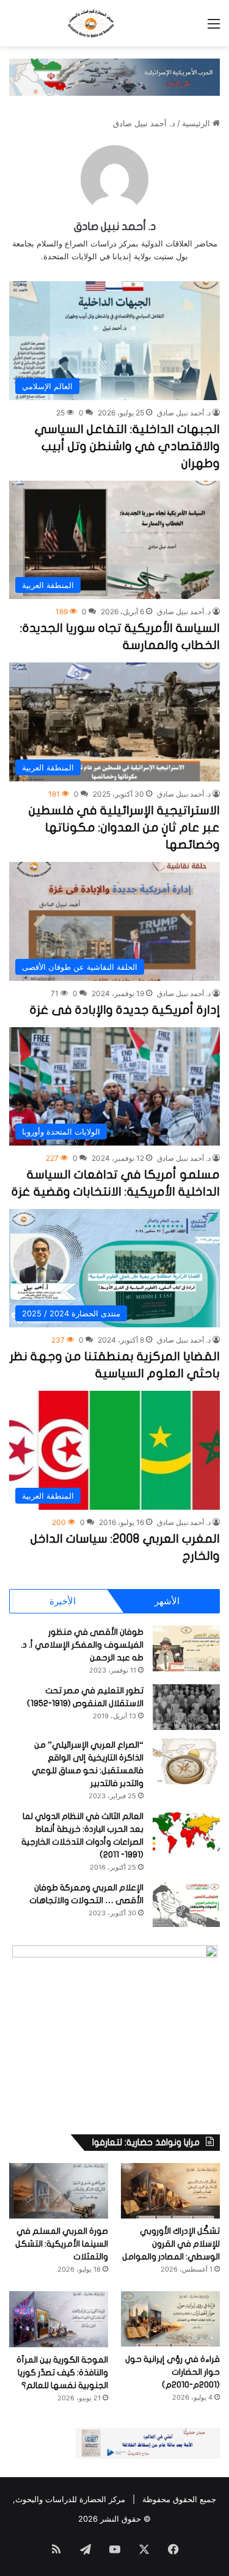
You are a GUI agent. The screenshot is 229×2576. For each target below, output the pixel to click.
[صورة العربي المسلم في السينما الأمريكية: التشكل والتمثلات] (59, 2191)
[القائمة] (214, 28)
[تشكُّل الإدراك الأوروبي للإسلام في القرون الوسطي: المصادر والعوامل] (170, 2191)
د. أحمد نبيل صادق (115, 227)
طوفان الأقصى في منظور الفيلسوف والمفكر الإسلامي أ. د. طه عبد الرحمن (82, 1645)
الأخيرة (63, 1601)
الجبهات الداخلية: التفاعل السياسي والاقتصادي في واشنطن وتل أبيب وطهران (127, 446)
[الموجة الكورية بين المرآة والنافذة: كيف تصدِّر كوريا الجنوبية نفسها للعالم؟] (59, 2319)
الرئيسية (197, 123)
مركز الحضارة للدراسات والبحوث (70, 2499)
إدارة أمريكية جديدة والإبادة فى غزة (125, 1010)
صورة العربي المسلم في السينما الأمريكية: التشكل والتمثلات (62, 2244)
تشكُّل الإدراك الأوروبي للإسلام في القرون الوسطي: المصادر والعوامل (171, 2244)
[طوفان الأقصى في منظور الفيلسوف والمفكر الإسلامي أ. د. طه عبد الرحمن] (186, 1649)
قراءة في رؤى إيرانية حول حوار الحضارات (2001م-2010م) (173, 2372)
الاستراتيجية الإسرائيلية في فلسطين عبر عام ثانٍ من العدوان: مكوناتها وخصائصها (124, 827)
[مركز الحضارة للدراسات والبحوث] (115, 23)
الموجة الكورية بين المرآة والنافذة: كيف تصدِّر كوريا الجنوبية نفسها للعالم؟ (62, 2373)
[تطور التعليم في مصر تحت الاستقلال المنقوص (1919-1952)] (186, 1707)
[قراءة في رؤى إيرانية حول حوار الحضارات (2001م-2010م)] (170, 2319)
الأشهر (167, 1601)
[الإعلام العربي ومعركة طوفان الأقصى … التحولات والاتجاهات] (186, 1904)
